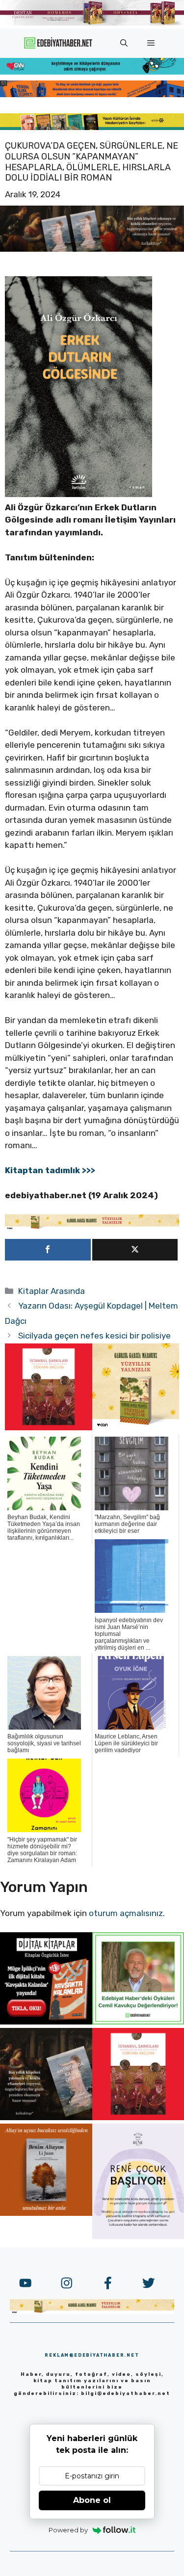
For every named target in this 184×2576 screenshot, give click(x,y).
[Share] (48, 1250)
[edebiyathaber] (92, 94)
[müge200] (46, 2022)
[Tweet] (135, 1250)
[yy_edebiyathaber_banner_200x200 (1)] (136, 1427)
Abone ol (92, 2500)
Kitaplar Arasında (52, 1291)
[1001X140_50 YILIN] (92, 23)
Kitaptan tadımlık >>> (50, 1170)
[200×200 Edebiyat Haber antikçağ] (46, 2117)
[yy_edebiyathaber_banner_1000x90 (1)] (92, 1227)
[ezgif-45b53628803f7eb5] (92, 72)
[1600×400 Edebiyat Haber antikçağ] (92, 249)
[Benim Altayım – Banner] (46, 2213)
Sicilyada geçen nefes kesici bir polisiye (94, 1336)
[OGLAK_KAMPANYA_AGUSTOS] (49, 1427)
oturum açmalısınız (126, 1913)
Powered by (68, 2530)
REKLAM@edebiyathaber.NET (92, 2355)
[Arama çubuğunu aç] (124, 43)
